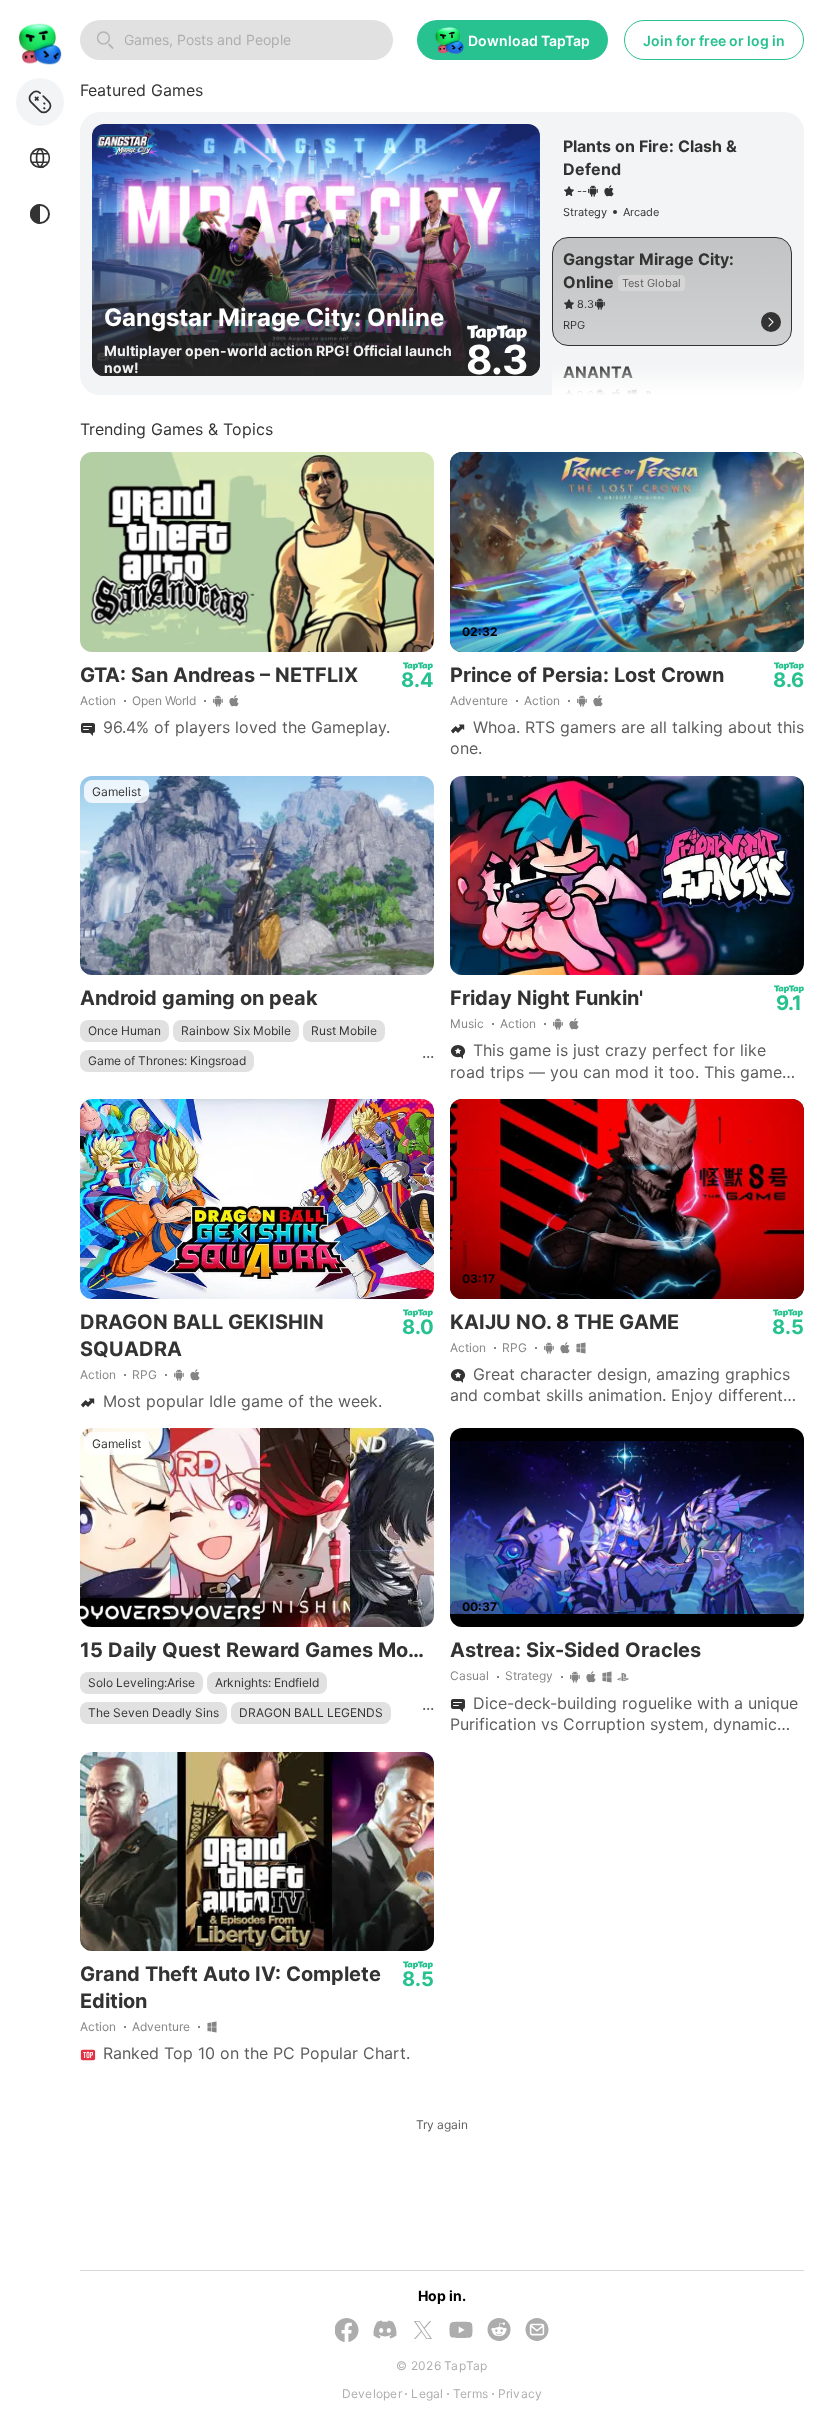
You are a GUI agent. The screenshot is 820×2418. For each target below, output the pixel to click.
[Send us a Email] (537, 2331)
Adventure (479, 700)
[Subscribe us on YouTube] (461, 2331)
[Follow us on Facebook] (347, 2332)
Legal (427, 2393)
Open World (164, 700)
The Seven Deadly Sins (153, 1712)
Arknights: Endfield (267, 1682)
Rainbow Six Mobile (236, 1030)
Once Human (124, 1030)
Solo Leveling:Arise (141, 1682)
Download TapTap (529, 40)
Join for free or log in (714, 40)
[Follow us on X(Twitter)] (423, 2332)
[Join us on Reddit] (499, 2331)
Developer (372, 2393)
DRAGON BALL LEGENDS (311, 1712)
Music (467, 1023)
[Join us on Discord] (385, 2331)
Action (98, 700)
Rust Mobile (344, 1030)
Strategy (529, 1675)
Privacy (520, 2393)
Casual (469, 1675)
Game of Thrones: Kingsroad (167, 1060)
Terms (470, 2393)
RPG (144, 1374)
